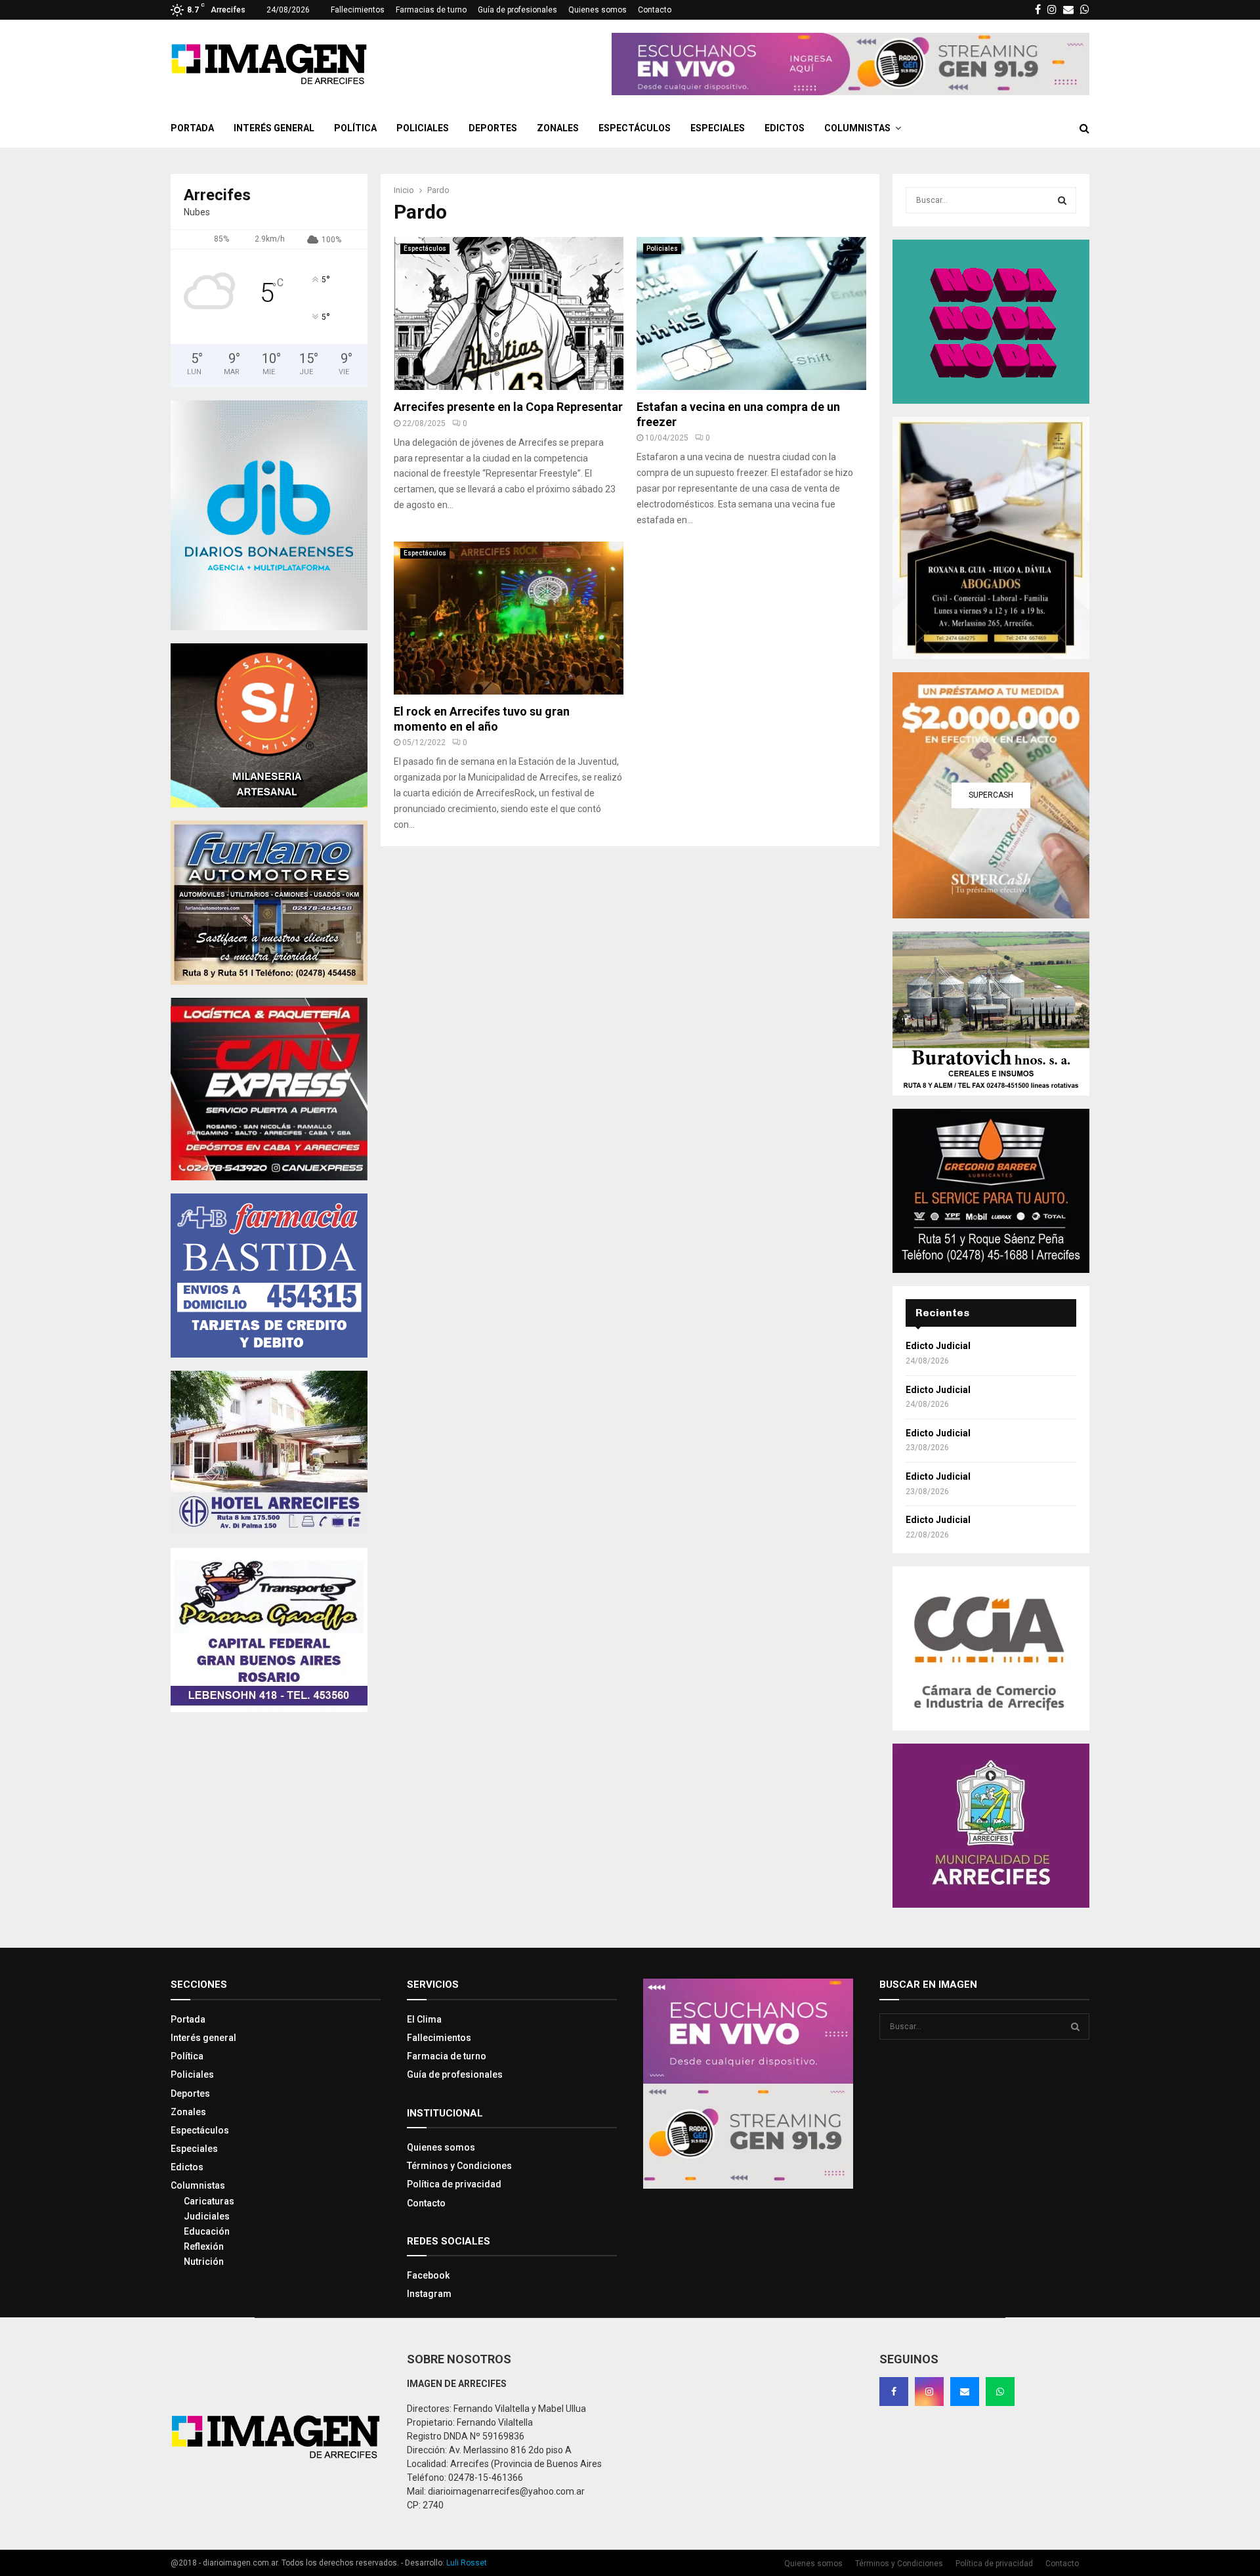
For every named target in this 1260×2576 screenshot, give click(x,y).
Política (355, 128)
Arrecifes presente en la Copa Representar (508, 407)
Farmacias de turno (431, 10)
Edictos (785, 128)
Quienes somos (598, 10)
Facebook (428, 2275)
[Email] (965, 2392)
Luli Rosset (467, 2563)
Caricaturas (209, 2201)
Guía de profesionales (517, 10)
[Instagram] (929, 2392)
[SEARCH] (1062, 200)
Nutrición (204, 2262)
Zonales (558, 128)
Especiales (718, 128)
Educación (207, 2231)
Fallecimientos (358, 10)
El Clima (424, 2019)
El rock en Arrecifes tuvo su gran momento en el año (482, 719)
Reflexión (204, 2246)
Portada (192, 128)
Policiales (423, 128)
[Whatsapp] (1000, 2392)
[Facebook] (894, 2392)
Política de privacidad (454, 2184)
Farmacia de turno (447, 2056)
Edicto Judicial (938, 1346)
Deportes (493, 128)
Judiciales (207, 2216)
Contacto (655, 10)
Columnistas (857, 128)
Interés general (274, 128)
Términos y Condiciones (459, 2166)
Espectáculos (635, 128)
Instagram (429, 2294)
